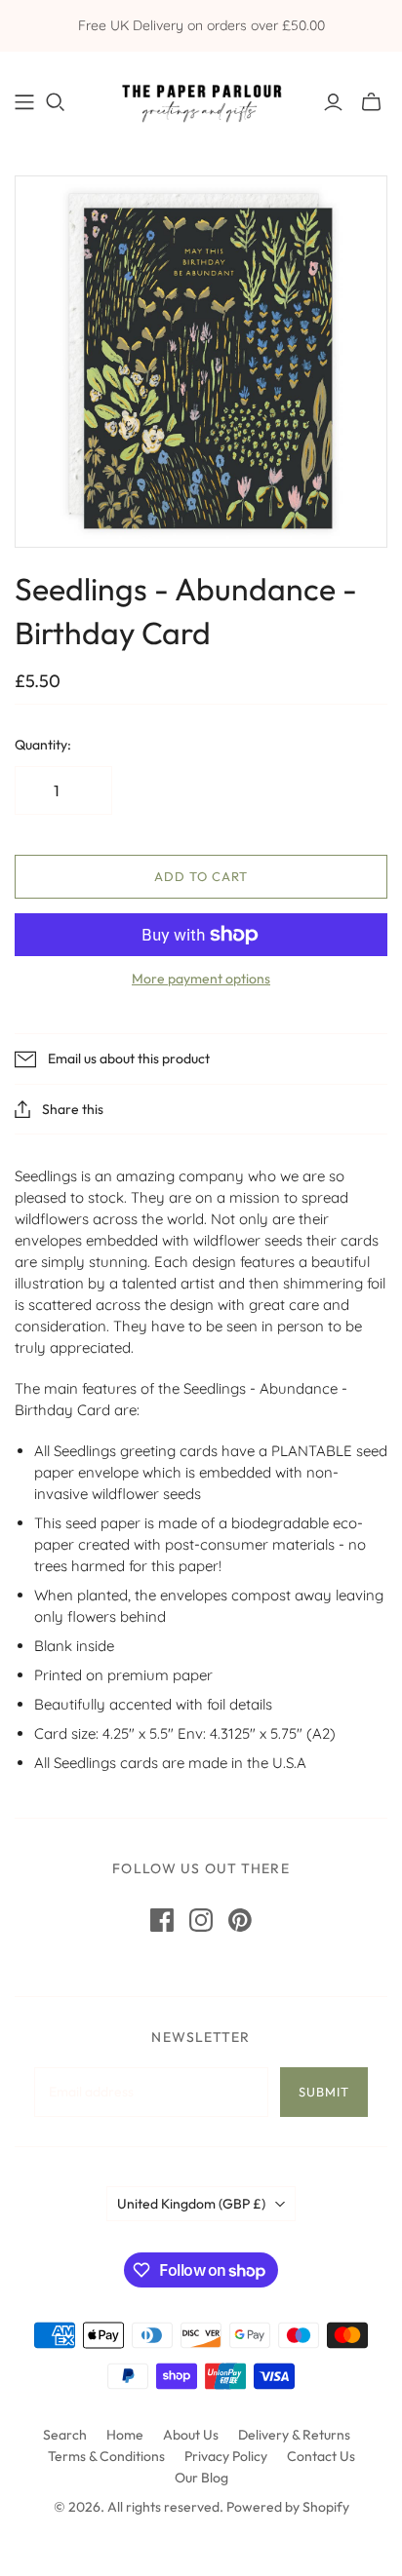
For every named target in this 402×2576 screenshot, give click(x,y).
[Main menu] (24, 102)
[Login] (333, 102)
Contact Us (321, 2456)
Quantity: (43, 745)
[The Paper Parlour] (201, 98)
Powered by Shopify (288, 2507)
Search (65, 2435)
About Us (191, 2435)
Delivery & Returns (294, 2435)
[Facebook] (162, 1920)
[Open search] (56, 102)
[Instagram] (201, 1920)
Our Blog (201, 2478)
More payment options (201, 979)
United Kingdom (191, 2204)
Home (125, 2435)
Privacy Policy (226, 2456)
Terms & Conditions (106, 2456)
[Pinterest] (240, 1920)
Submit (324, 2092)
